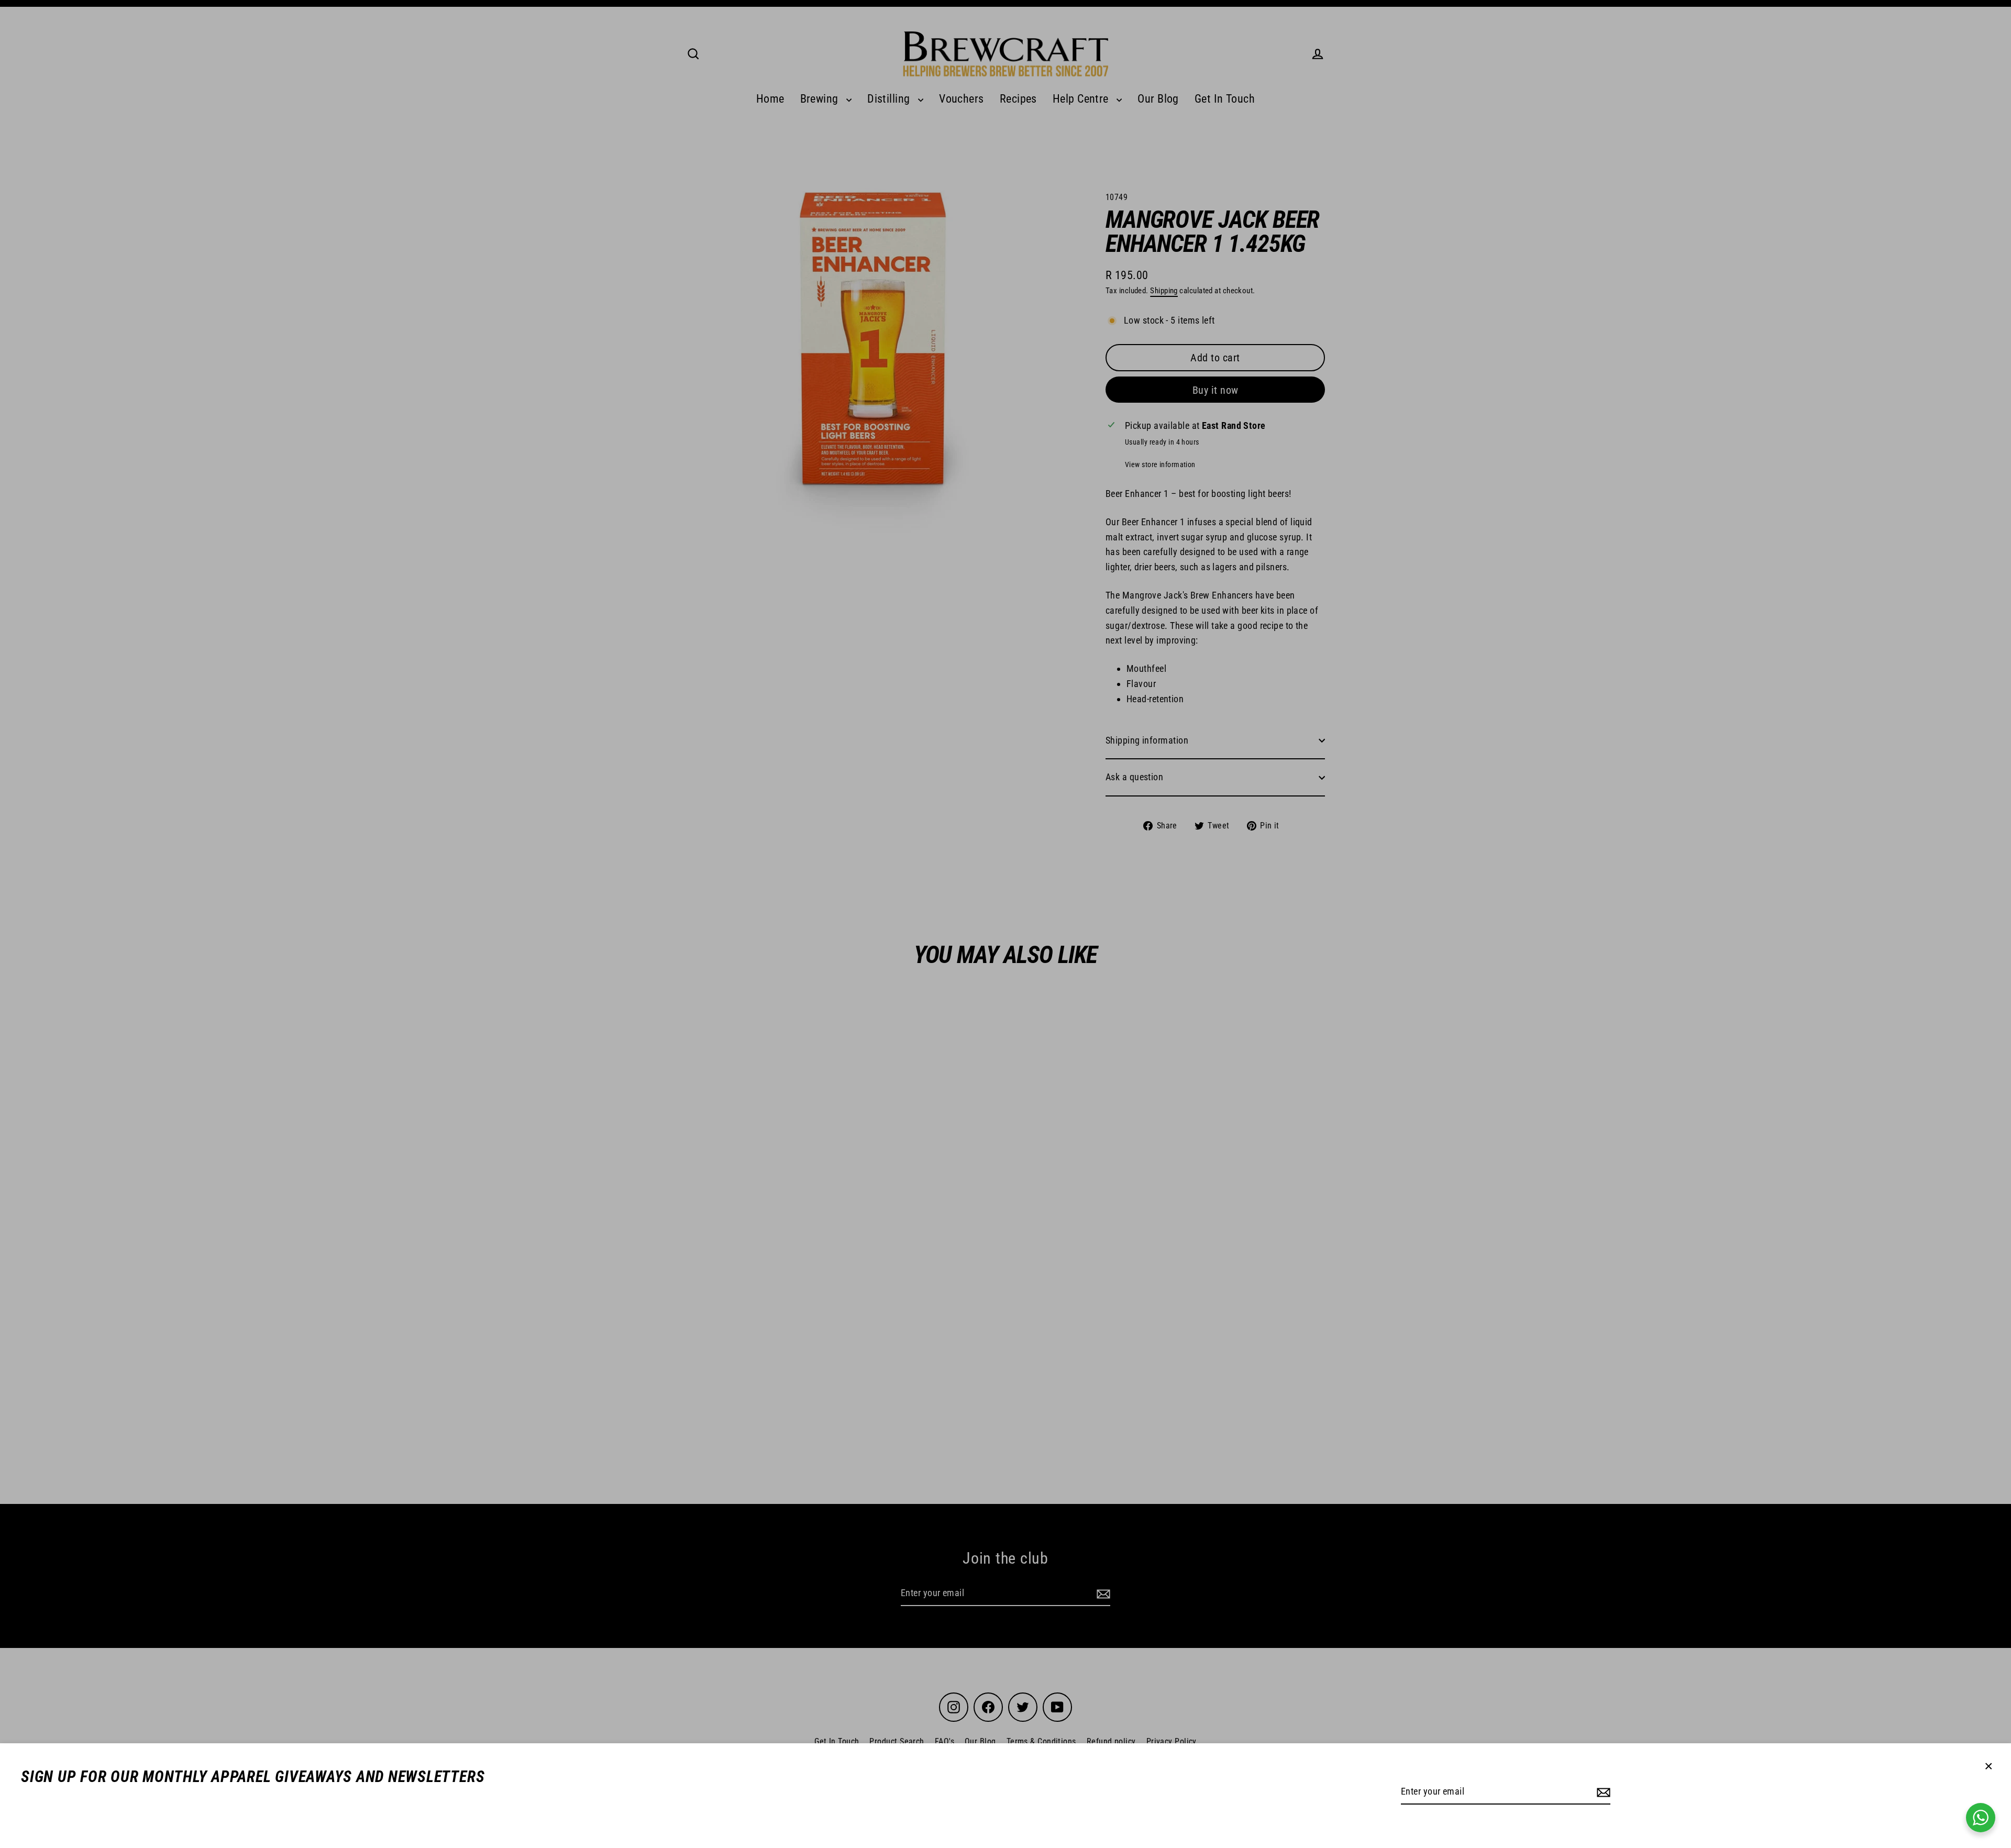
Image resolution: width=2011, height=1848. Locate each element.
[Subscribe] (1602, 1792)
